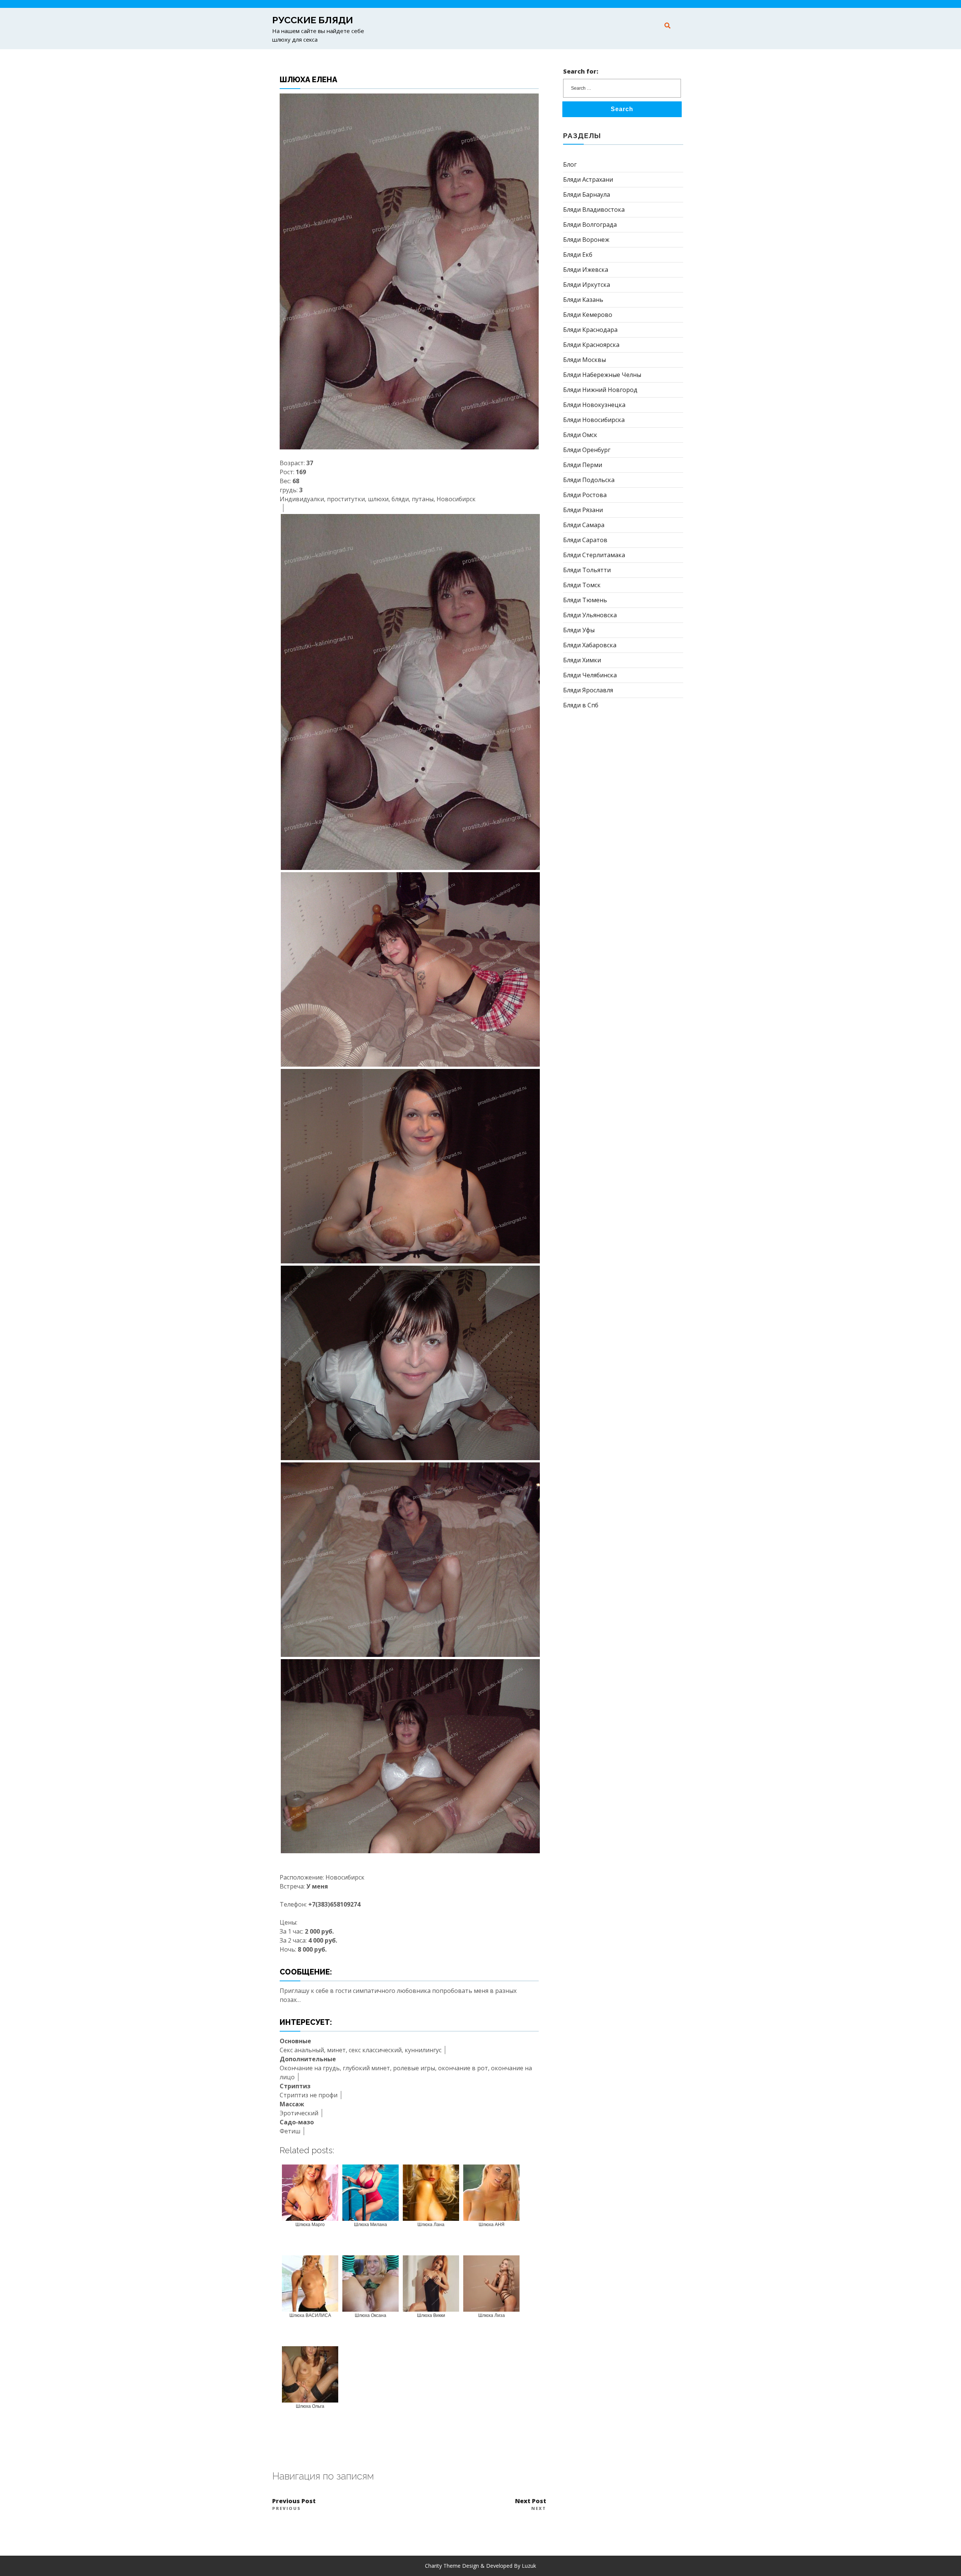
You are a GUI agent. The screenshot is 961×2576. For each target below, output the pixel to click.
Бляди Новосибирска (594, 420)
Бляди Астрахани (588, 179)
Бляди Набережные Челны (602, 375)
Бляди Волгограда (590, 225)
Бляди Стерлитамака (594, 555)
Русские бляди (313, 20)
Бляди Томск (582, 585)
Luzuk (529, 2566)
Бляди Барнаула (587, 194)
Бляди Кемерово (588, 315)
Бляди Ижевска (586, 270)
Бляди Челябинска (590, 675)
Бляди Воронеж (586, 240)
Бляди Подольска (589, 480)
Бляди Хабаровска (590, 645)
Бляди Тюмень (585, 600)
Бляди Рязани (583, 510)
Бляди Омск (580, 435)
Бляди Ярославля (588, 690)
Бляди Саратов (585, 540)
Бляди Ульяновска (590, 615)
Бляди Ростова (585, 495)
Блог (570, 164)
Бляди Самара (584, 525)
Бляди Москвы (584, 360)
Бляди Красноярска (591, 345)
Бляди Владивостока (594, 210)
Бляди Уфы (579, 630)
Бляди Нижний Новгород (600, 390)
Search (622, 109)
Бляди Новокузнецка (594, 405)
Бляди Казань (583, 300)
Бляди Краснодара (590, 330)
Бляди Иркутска (587, 285)
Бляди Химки (582, 660)
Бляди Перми (583, 465)
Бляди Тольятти (587, 570)
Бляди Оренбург (587, 450)
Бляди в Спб (581, 705)
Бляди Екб (578, 255)
